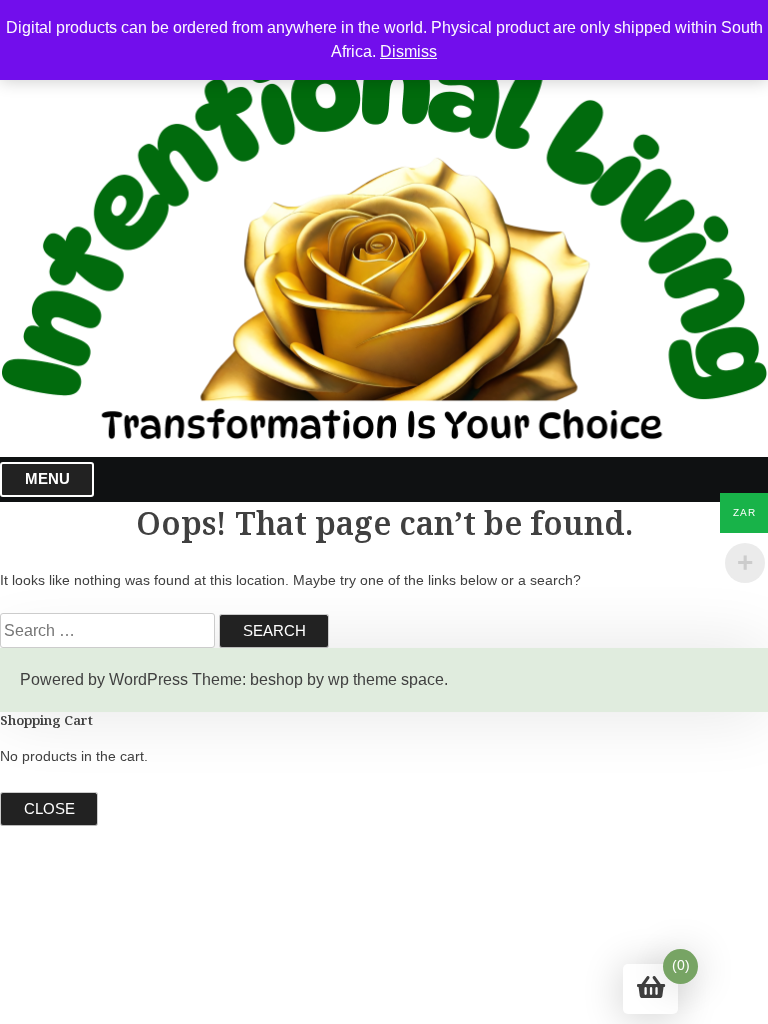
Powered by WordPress (104, 679)
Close (49, 808)
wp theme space (386, 679)
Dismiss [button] (408, 51)
